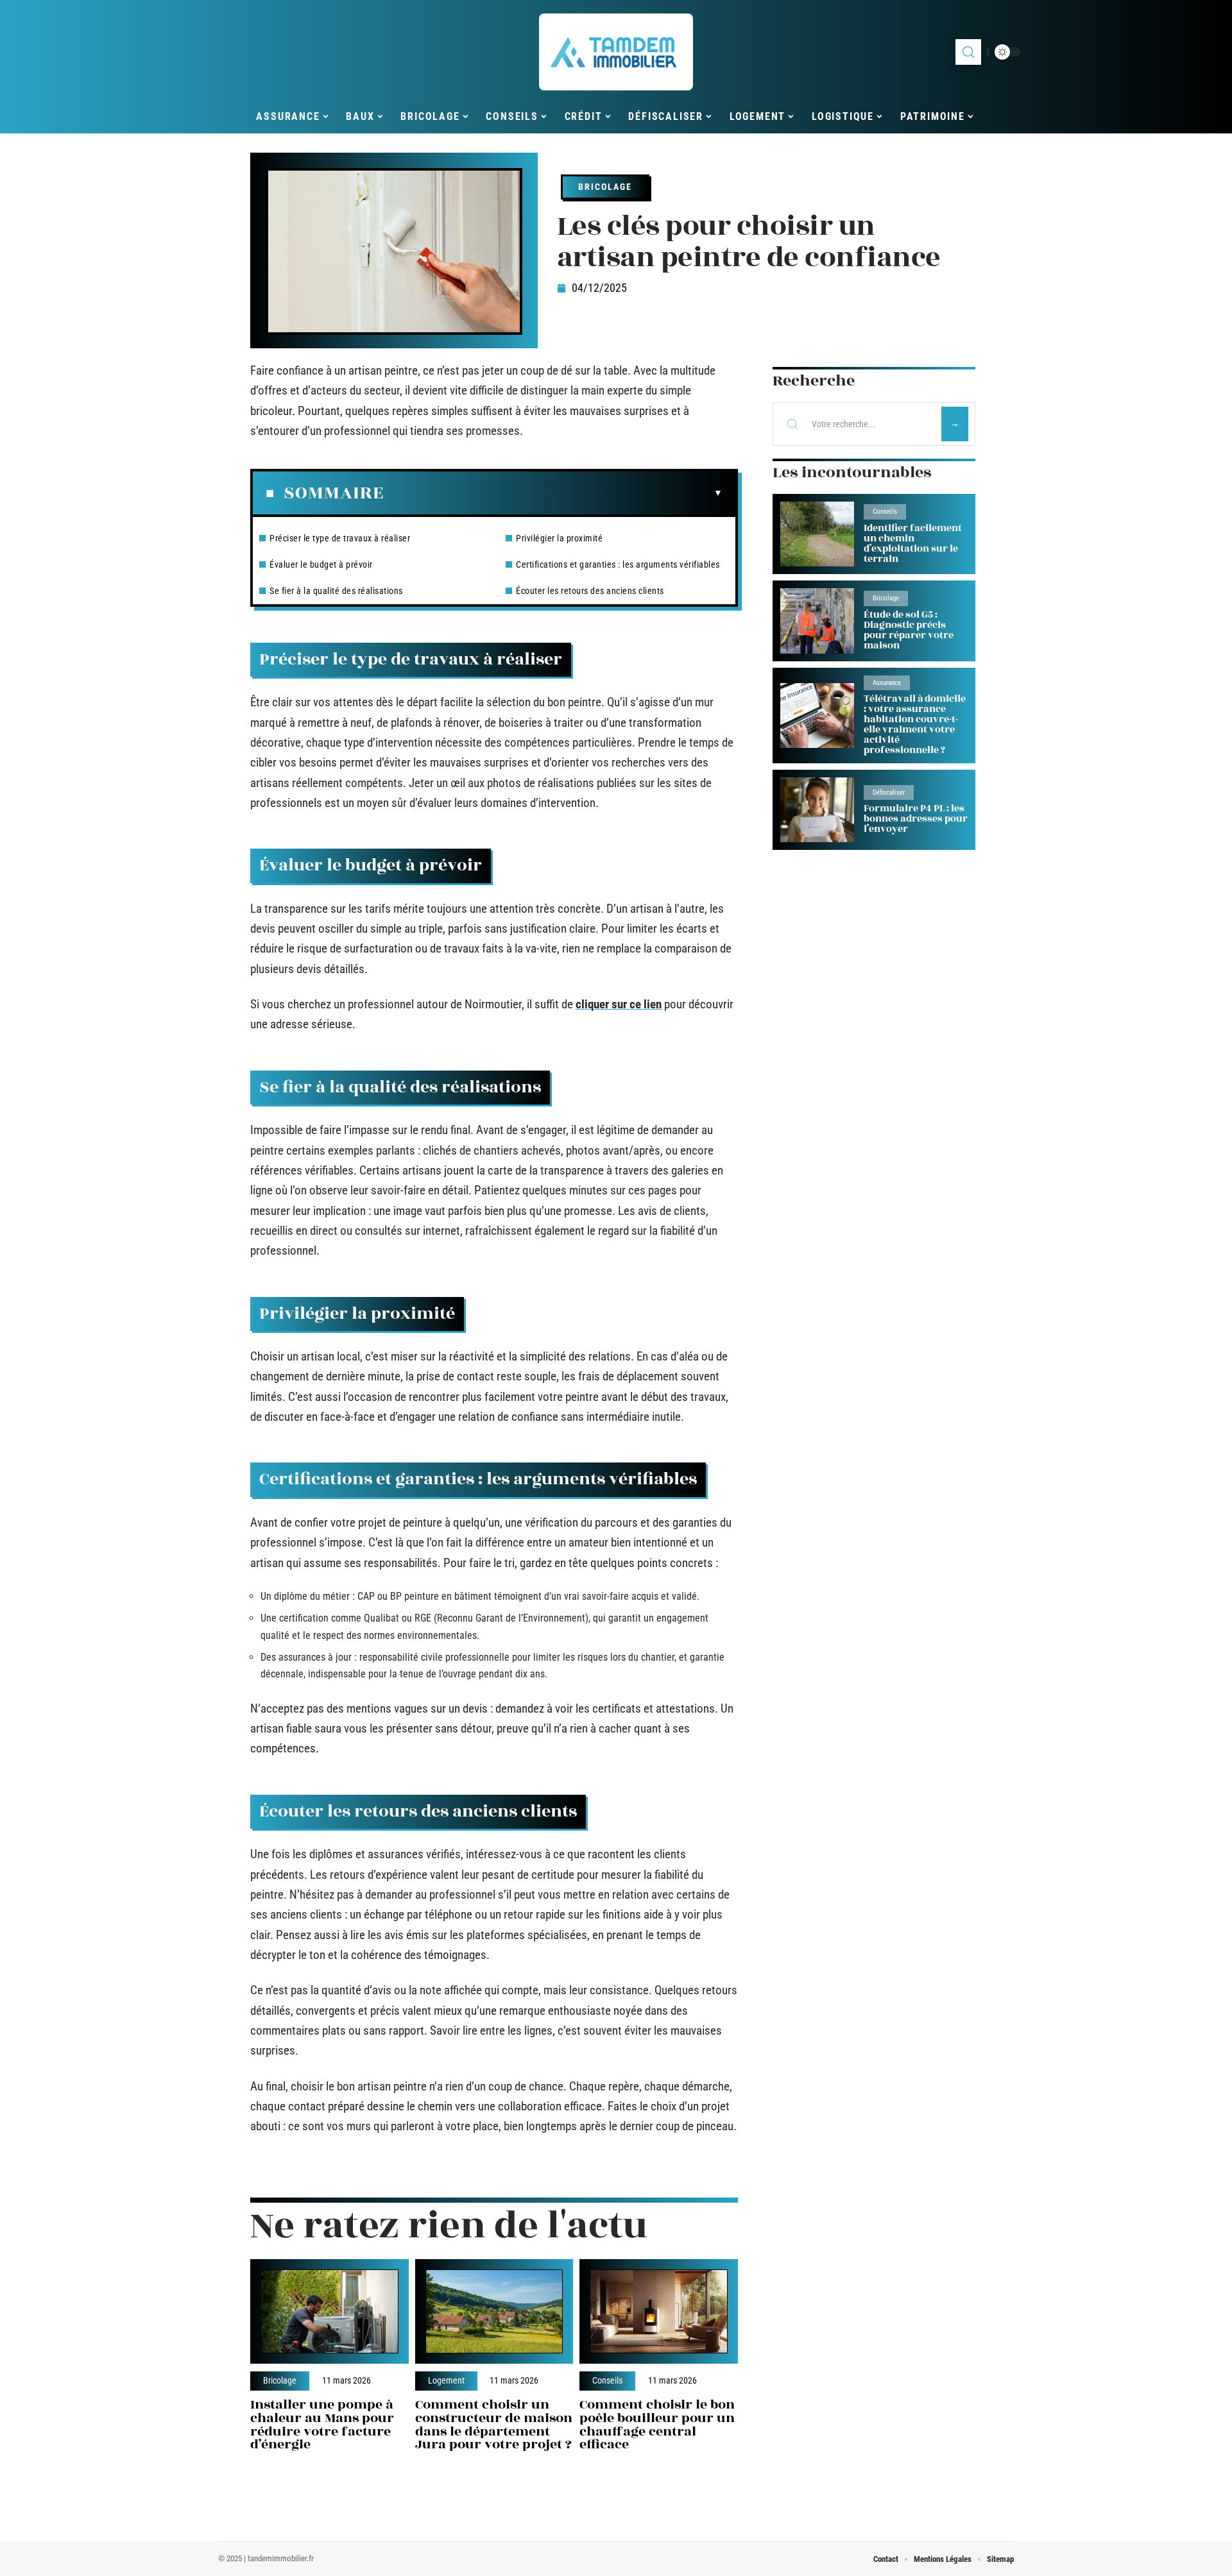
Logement (446, 2381)
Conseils (607, 2381)
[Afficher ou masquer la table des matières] (553, 493)
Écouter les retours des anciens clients (590, 591)
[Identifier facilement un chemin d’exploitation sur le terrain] (817, 534)
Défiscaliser (889, 792)
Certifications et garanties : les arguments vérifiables (618, 564)
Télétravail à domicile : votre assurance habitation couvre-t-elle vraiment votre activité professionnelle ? (915, 724)
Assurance (887, 683)
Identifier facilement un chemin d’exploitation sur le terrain (913, 544)
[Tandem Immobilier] (616, 52)
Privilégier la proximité (559, 538)
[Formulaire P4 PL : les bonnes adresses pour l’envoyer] (817, 810)
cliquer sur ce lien (619, 1004)
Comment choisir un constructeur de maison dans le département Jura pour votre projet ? (494, 2424)
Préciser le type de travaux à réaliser (340, 538)
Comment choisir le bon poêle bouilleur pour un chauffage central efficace (657, 2424)
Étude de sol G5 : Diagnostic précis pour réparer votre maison (909, 630)
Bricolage (605, 187)
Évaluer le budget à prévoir (321, 564)
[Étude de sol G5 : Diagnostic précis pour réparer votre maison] (817, 621)
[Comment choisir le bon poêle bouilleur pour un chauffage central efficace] (659, 2311)
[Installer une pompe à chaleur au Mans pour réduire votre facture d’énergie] (329, 2311)
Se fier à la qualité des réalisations (336, 591)
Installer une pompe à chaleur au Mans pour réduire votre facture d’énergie (322, 2424)
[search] (968, 52)
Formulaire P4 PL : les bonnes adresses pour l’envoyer (916, 819)
